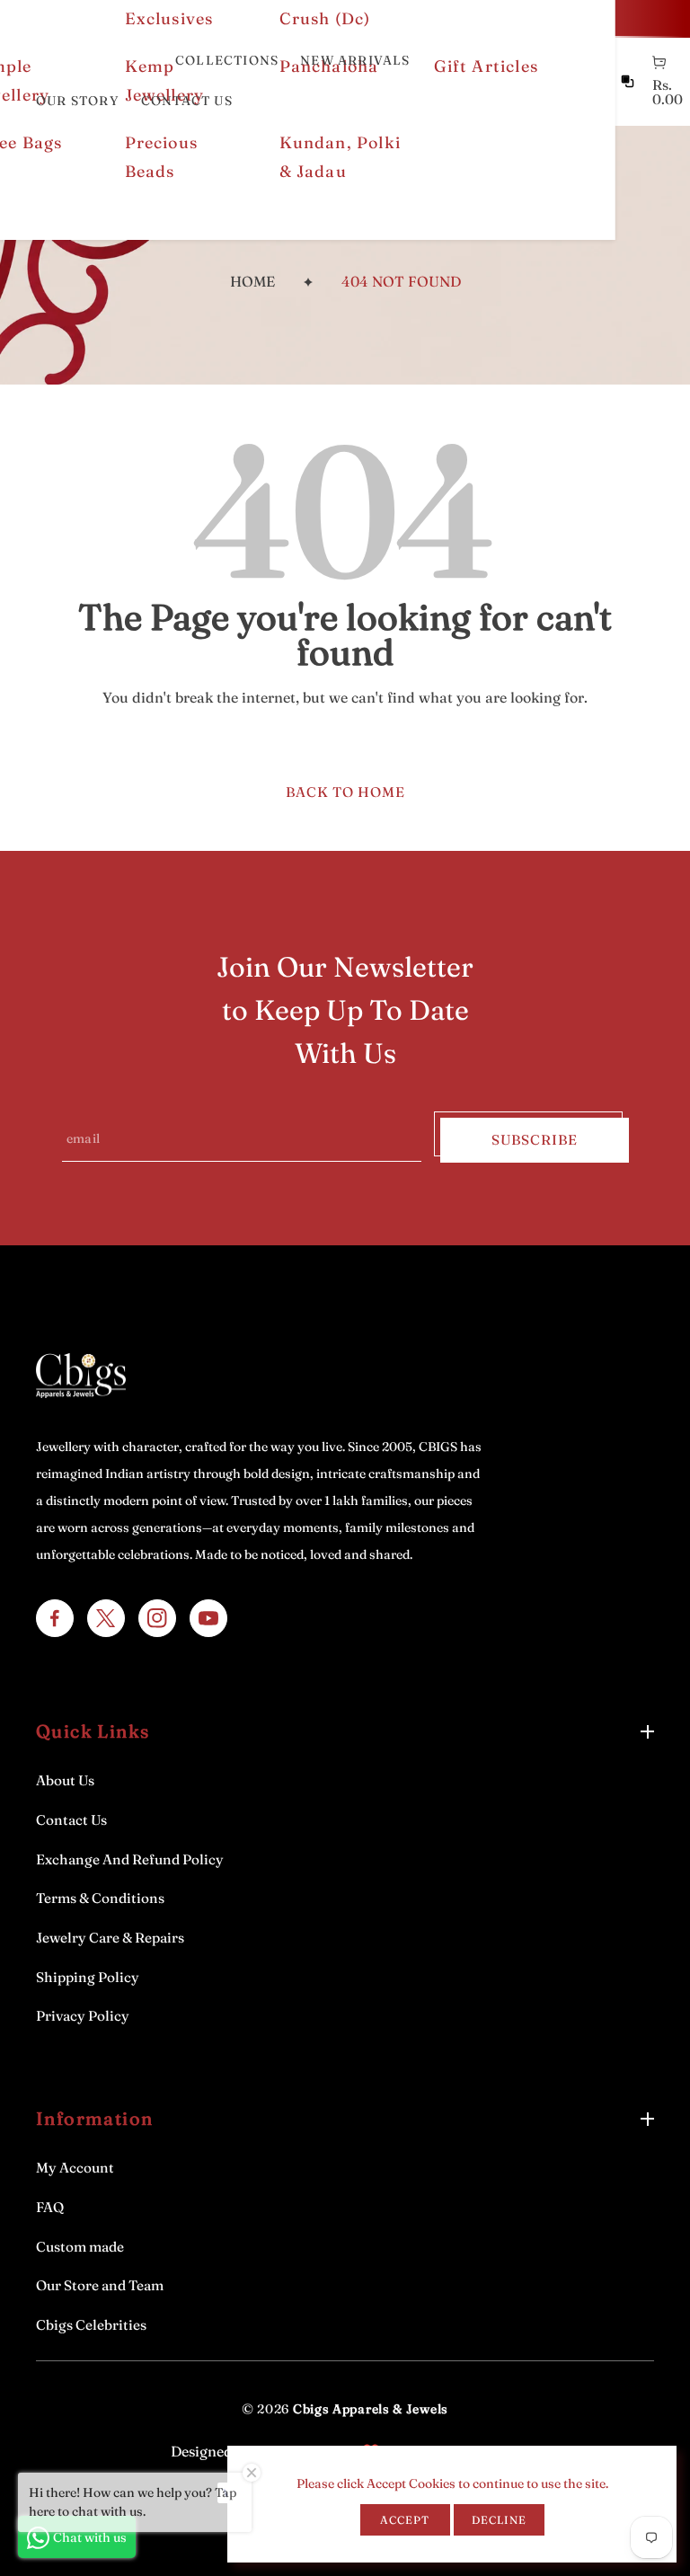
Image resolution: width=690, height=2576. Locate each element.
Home (252, 281)
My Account (75, 2168)
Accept (405, 2520)
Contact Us (71, 1820)
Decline (499, 2520)
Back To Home (345, 792)
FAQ (50, 2207)
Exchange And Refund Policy (130, 1859)
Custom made (80, 2247)
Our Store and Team (100, 2285)
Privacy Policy (83, 2016)
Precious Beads (162, 157)
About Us (65, 1780)
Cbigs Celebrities (91, 2325)
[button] (659, 62)
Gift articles (487, 66)
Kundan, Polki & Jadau (341, 157)
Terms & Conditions (100, 1898)
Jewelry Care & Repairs (110, 1938)
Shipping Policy (88, 1977)
